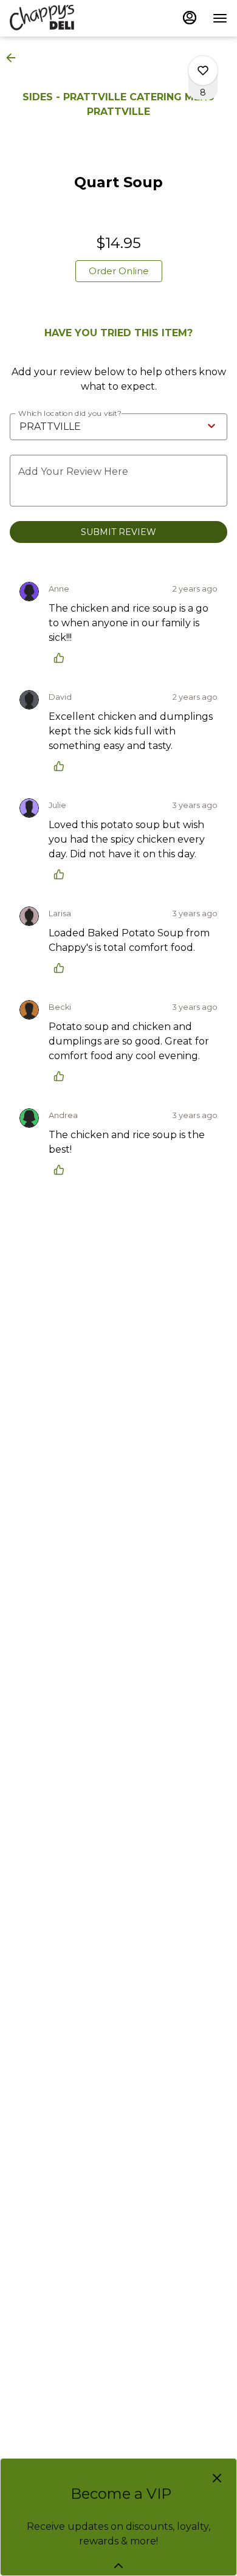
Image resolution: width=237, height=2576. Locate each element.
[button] (15, 58)
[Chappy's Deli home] (64, 18)
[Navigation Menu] (220, 18)
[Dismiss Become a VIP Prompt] (217, 2478)
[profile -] (190, 18)
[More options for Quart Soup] (203, 71)
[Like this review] (62, 658)
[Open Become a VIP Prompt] (118, 2566)
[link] (119, 271)
